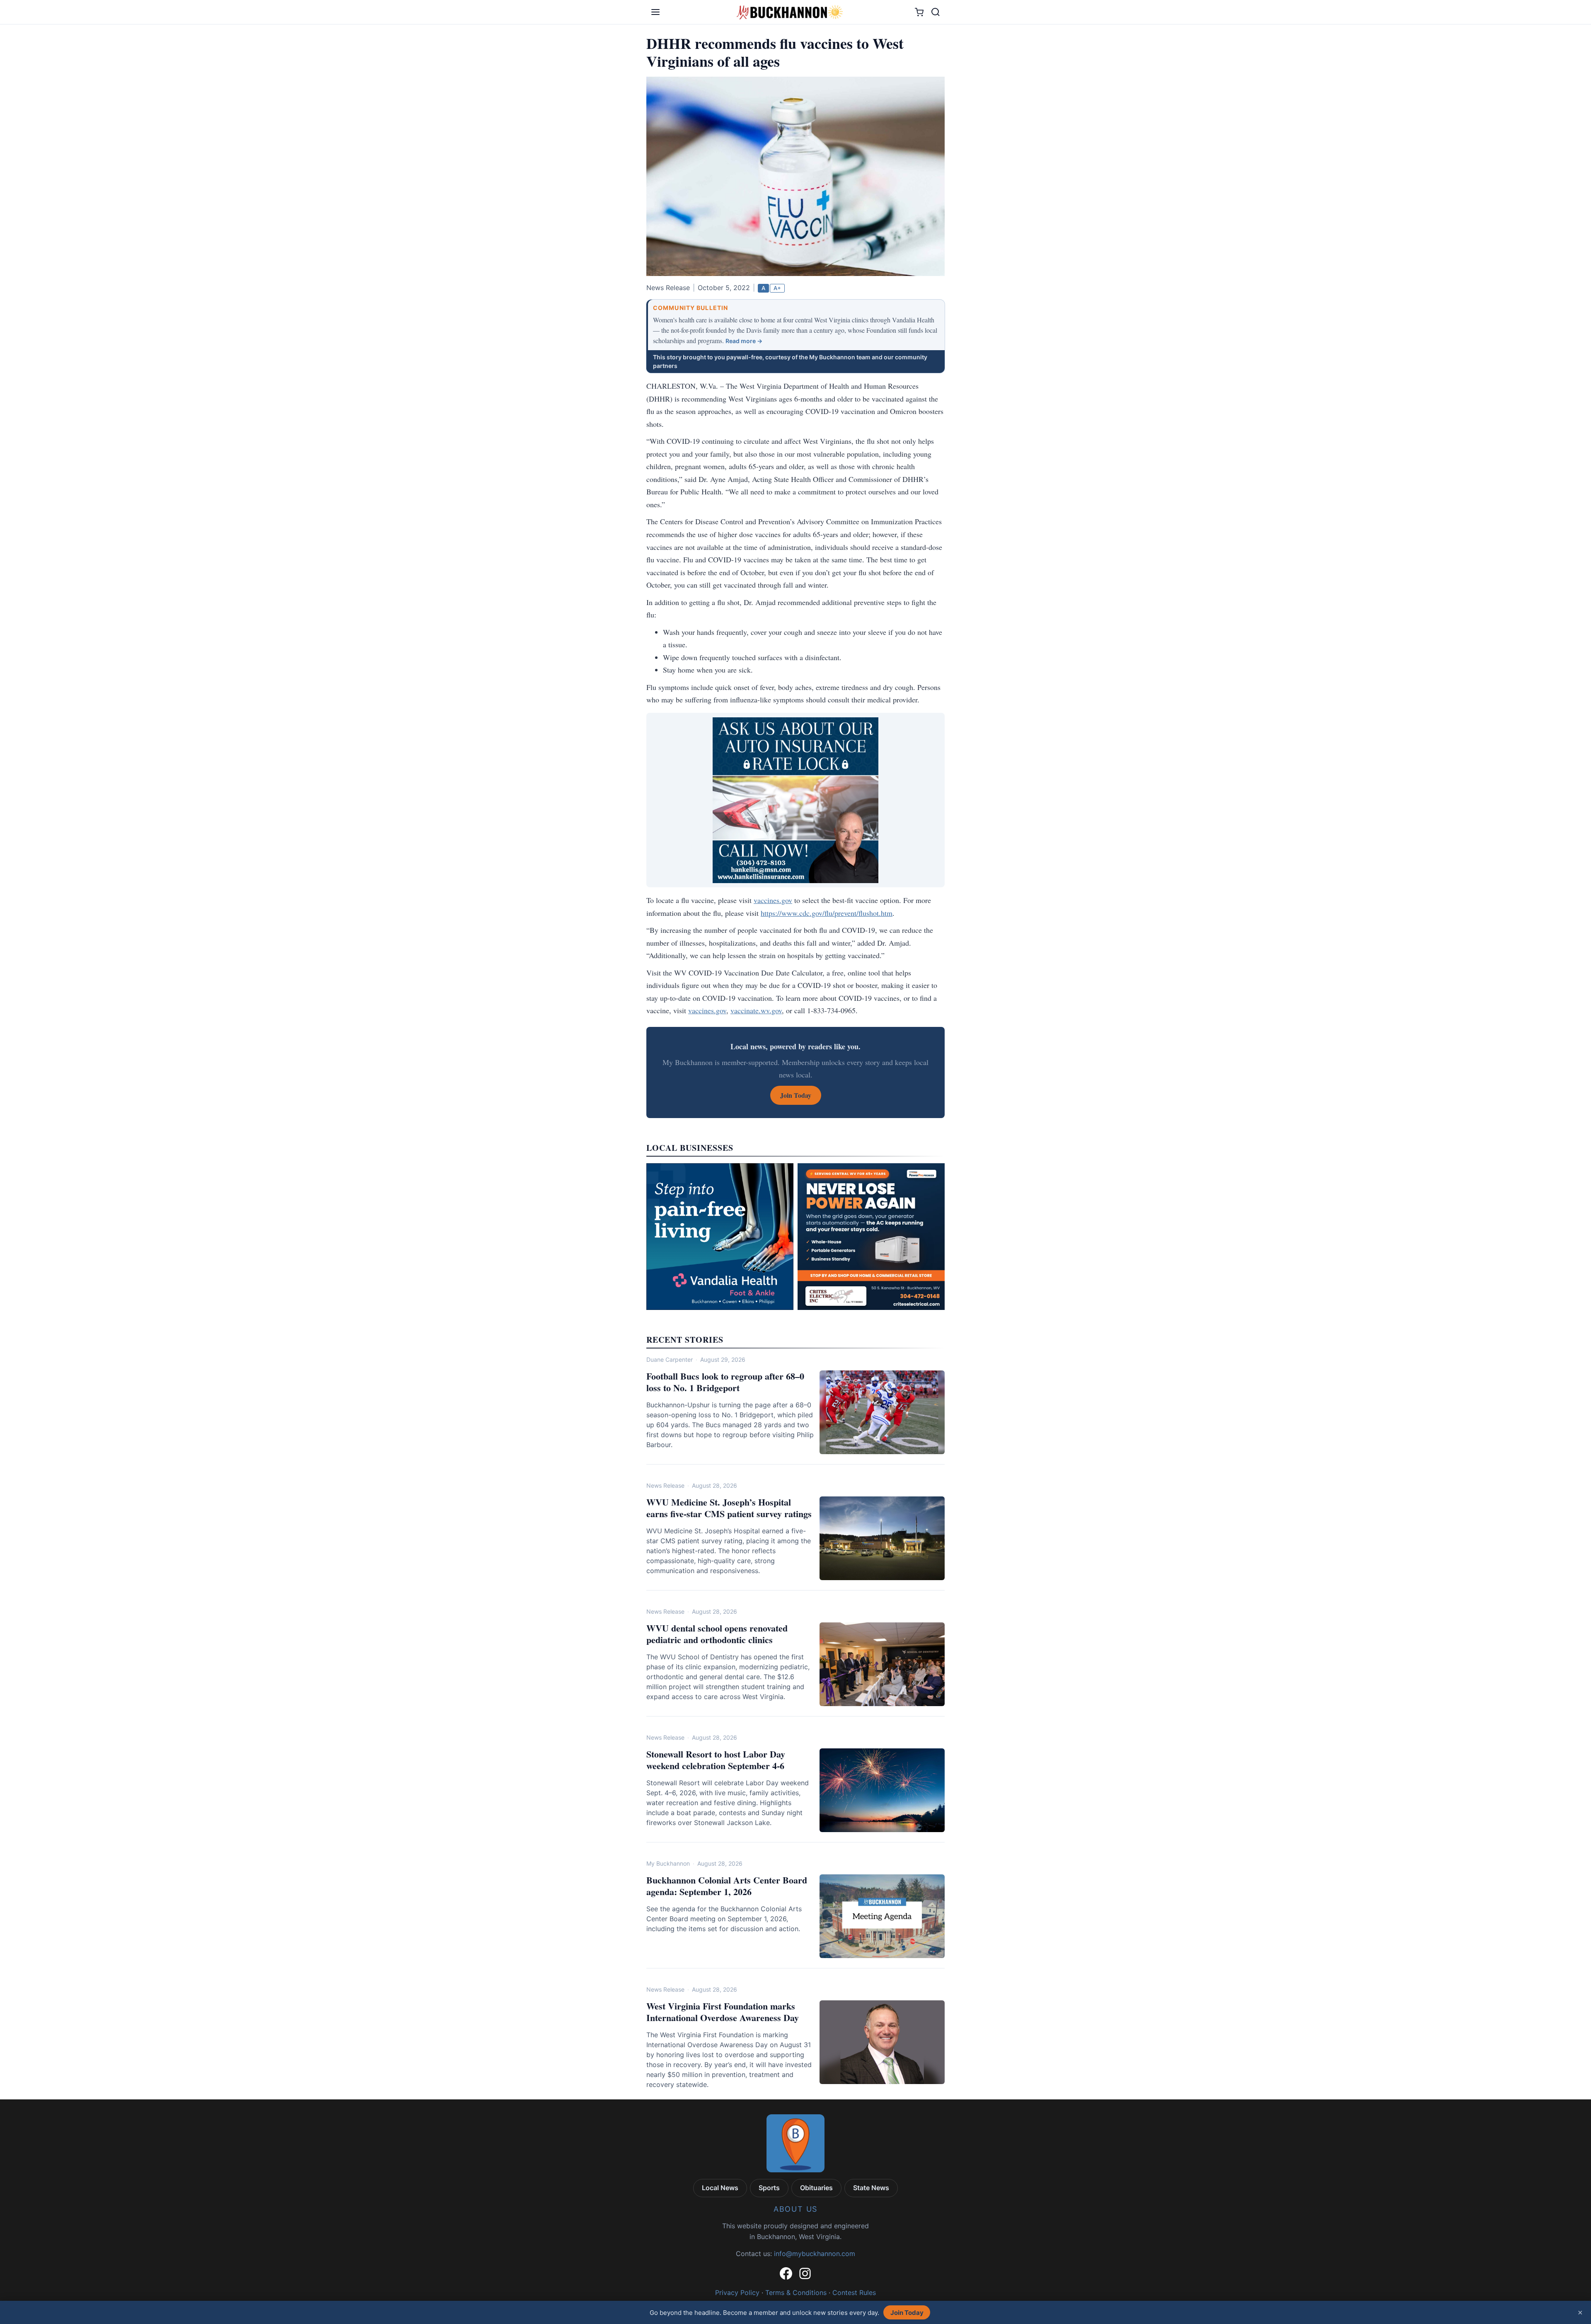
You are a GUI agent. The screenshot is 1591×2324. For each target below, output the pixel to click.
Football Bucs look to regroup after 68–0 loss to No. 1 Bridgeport (725, 1382)
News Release (665, 1485)
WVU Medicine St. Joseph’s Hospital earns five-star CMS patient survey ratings (729, 1508)
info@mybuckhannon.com (815, 2254)
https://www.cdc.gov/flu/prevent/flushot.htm (827, 913)
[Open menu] (655, 12)
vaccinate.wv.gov (756, 1010)
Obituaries (816, 2188)
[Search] (936, 12)
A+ (777, 288)
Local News (720, 2188)
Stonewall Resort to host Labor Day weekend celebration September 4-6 (716, 1760)
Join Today (907, 2313)
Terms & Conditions (796, 2293)
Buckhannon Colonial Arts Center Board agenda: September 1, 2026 (727, 1886)
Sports (769, 2188)
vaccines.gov (773, 900)
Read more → (744, 341)
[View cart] (919, 12)
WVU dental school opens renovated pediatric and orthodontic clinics (717, 1634)
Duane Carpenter (670, 1359)
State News (871, 2188)
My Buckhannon (668, 1863)
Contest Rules (854, 2293)
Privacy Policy (737, 2293)
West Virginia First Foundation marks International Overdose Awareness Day (723, 2012)
